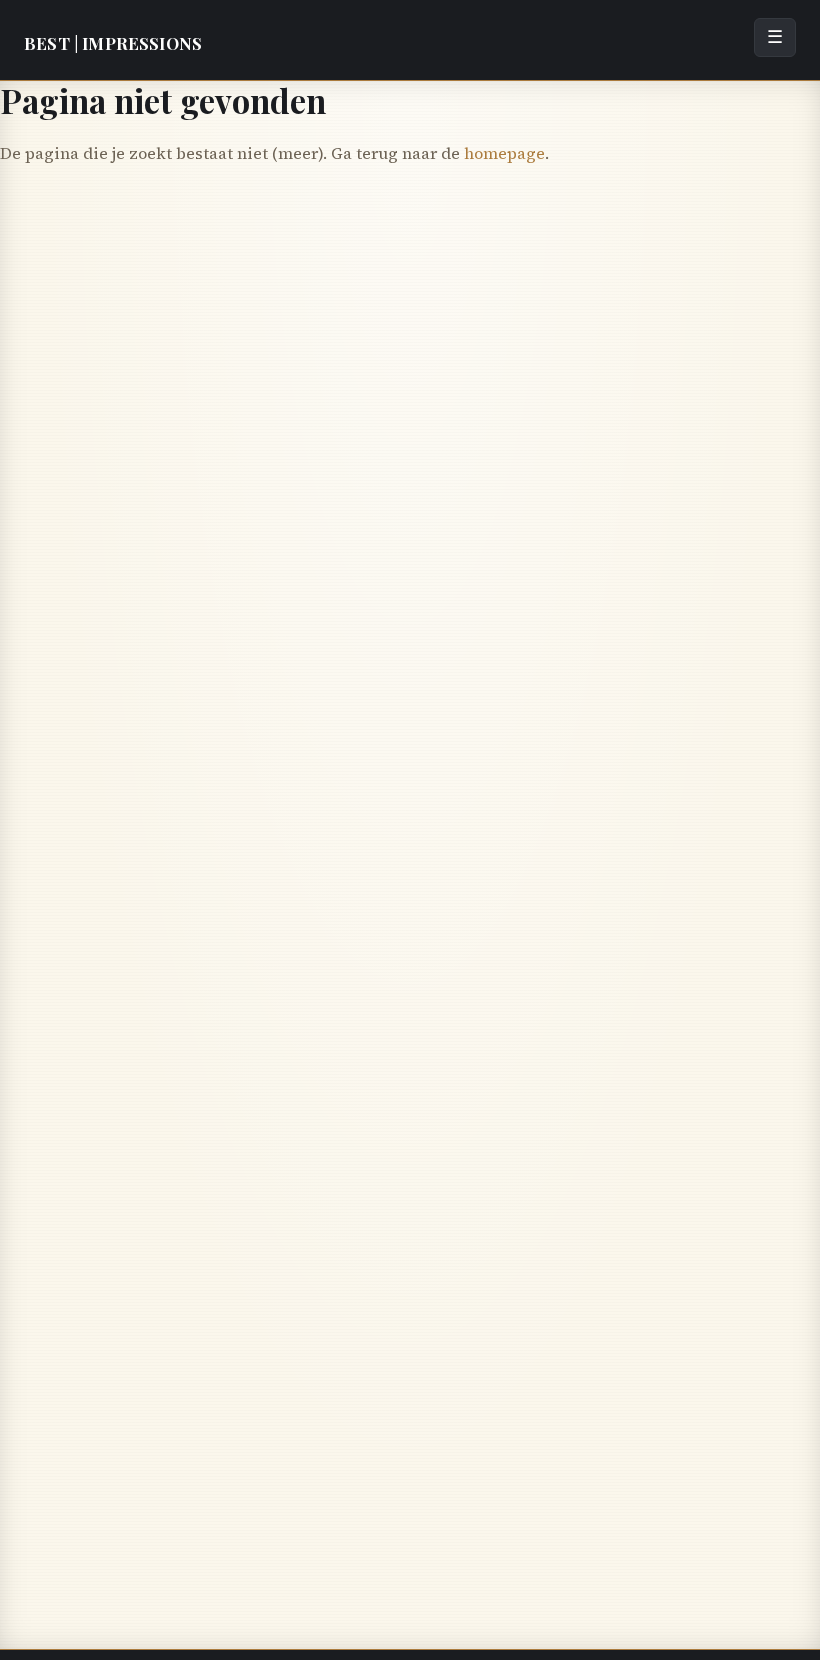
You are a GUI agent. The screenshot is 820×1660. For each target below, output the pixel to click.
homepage (504, 153)
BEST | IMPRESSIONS (113, 43)
